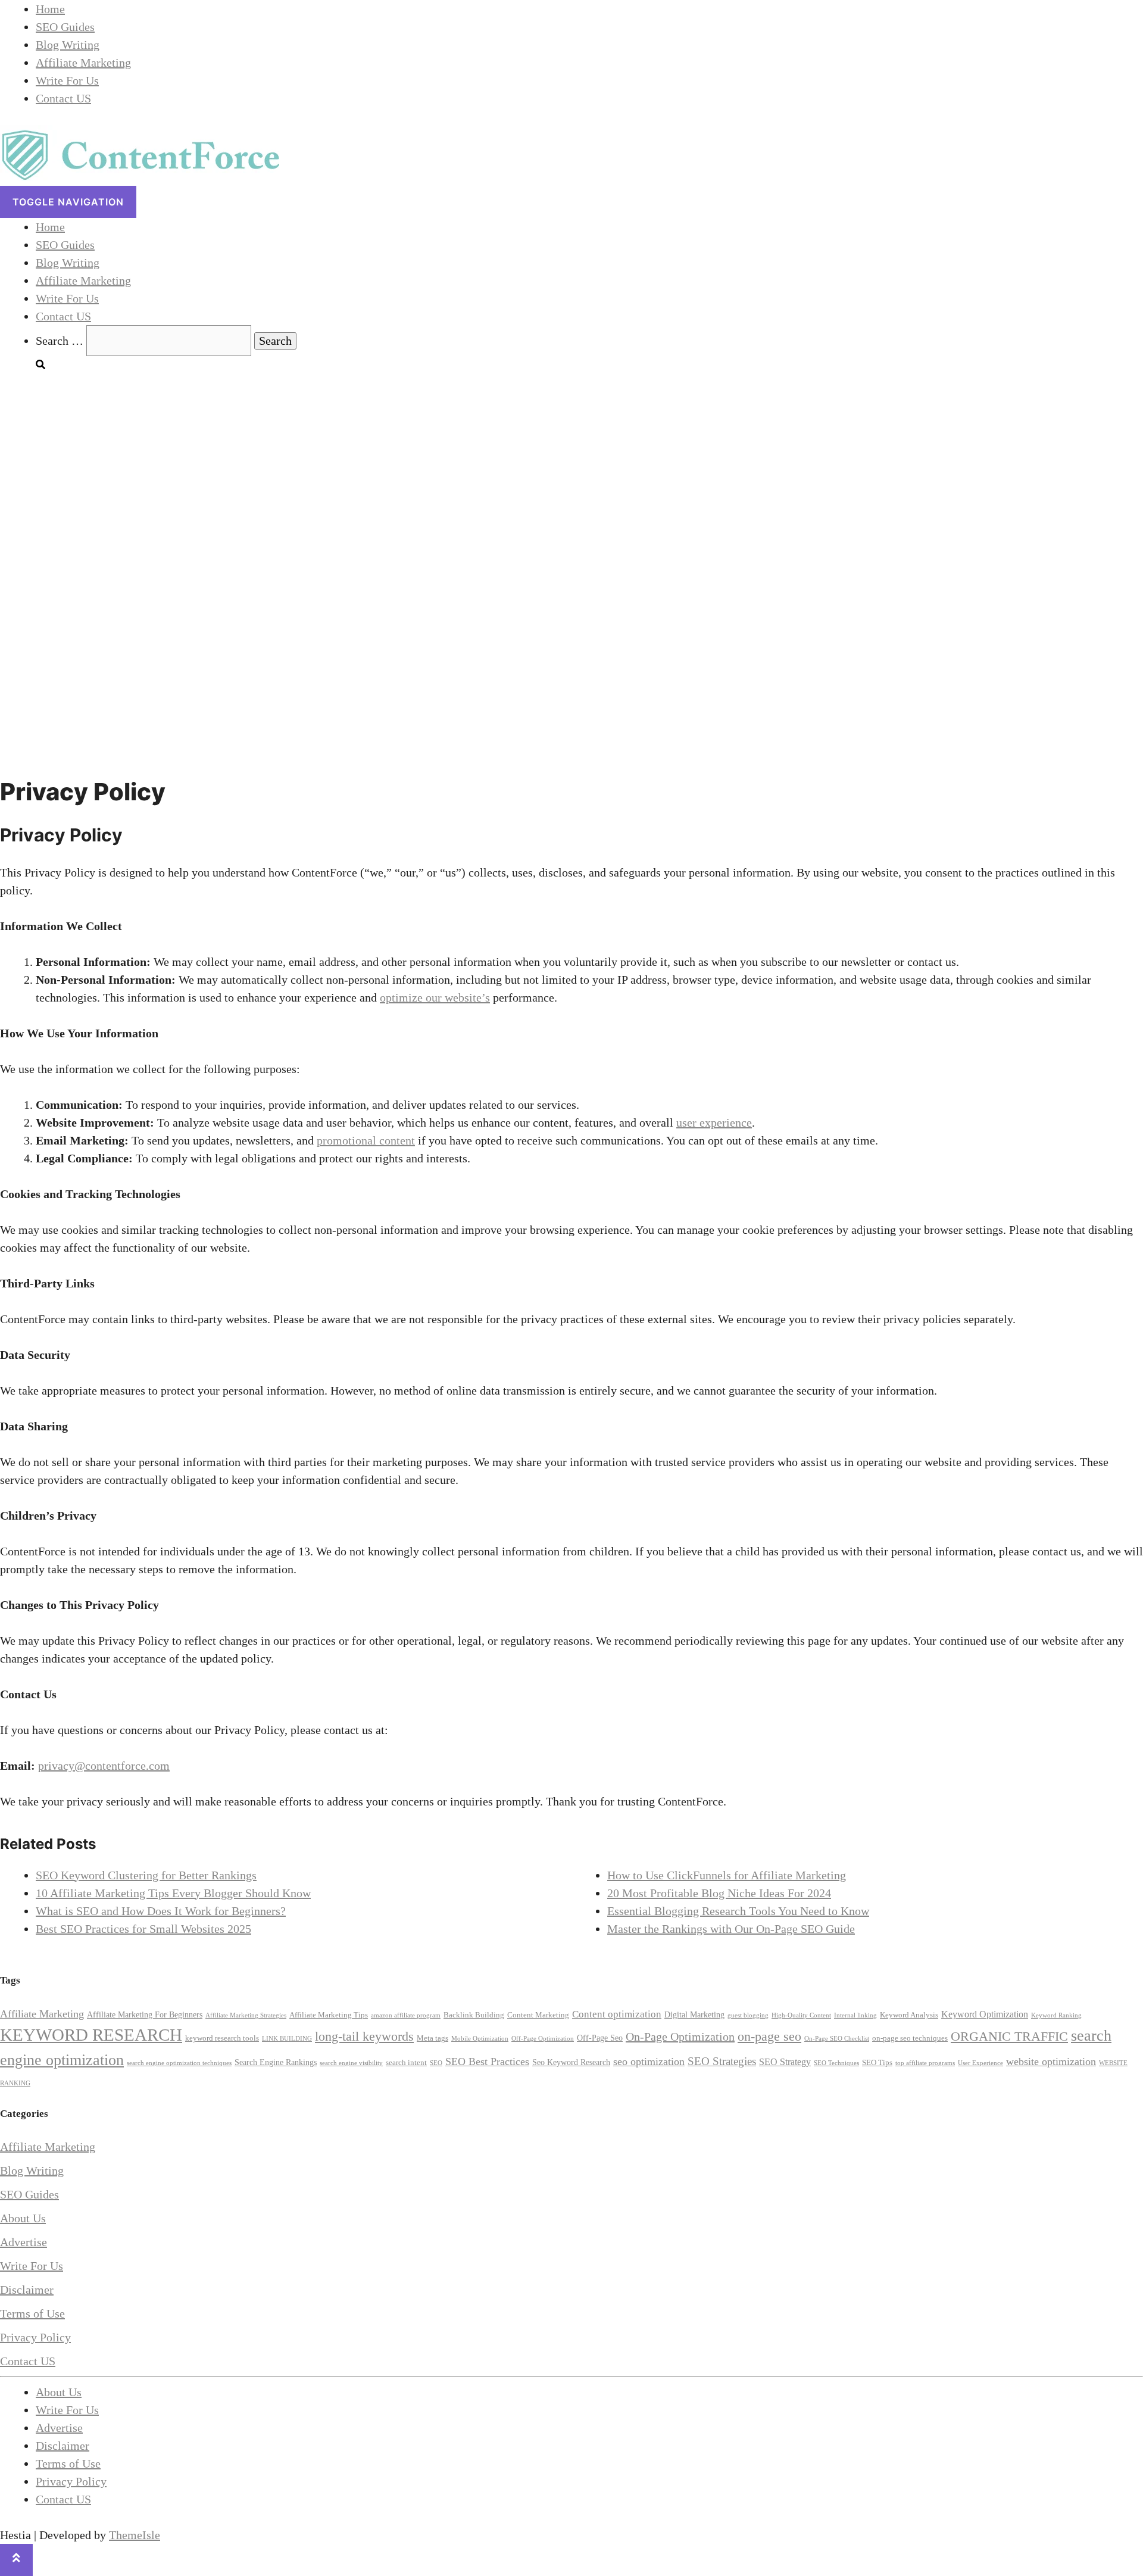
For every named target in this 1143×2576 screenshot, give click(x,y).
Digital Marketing (694, 2014)
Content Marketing (538, 2015)
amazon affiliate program (406, 2015)
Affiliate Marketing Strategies (246, 2015)
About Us (23, 2218)
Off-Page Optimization (543, 2039)
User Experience (980, 2063)
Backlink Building (474, 2015)
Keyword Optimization (985, 2014)
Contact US (63, 98)
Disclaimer (27, 2290)
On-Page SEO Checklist (837, 2039)
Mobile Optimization (480, 2039)
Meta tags (432, 2038)
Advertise (24, 2242)
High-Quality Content (801, 2015)
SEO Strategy (785, 2062)
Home (50, 9)
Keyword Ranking (1056, 2015)
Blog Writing (68, 45)
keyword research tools (222, 2038)
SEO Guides (65, 27)
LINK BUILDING (287, 2039)
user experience (714, 1122)
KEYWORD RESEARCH (91, 2035)
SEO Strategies (722, 2061)
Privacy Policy (35, 2337)
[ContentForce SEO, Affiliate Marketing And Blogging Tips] (140, 177)
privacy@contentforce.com (104, 1766)
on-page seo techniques (910, 2038)
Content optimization (617, 2014)
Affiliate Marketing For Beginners (145, 2014)
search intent (406, 2063)
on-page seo (769, 2036)
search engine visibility (351, 2063)
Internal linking (855, 2015)
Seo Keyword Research (571, 2062)
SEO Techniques (836, 2063)
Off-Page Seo (600, 2038)
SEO (436, 2063)
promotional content (366, 1140)
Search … (61, 341)
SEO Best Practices (487, 2062)
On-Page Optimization (680, 2037)
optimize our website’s (435, 997)
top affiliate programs (925, 2063)
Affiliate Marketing (83, 63)
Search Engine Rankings (276, 2062)
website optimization (1051, 2062)
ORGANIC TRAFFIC (1009, 2037)
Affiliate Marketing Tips (329, 2015)
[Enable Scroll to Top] (16, 2560)
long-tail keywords (364, 2036)
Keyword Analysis (909, 2015)
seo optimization (649, 2062)
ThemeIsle (135, 2535)
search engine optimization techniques (179, 2063)
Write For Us (67, 80)
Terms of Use (32, 2313)
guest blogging (748, 2015)
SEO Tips (877, 2063)
